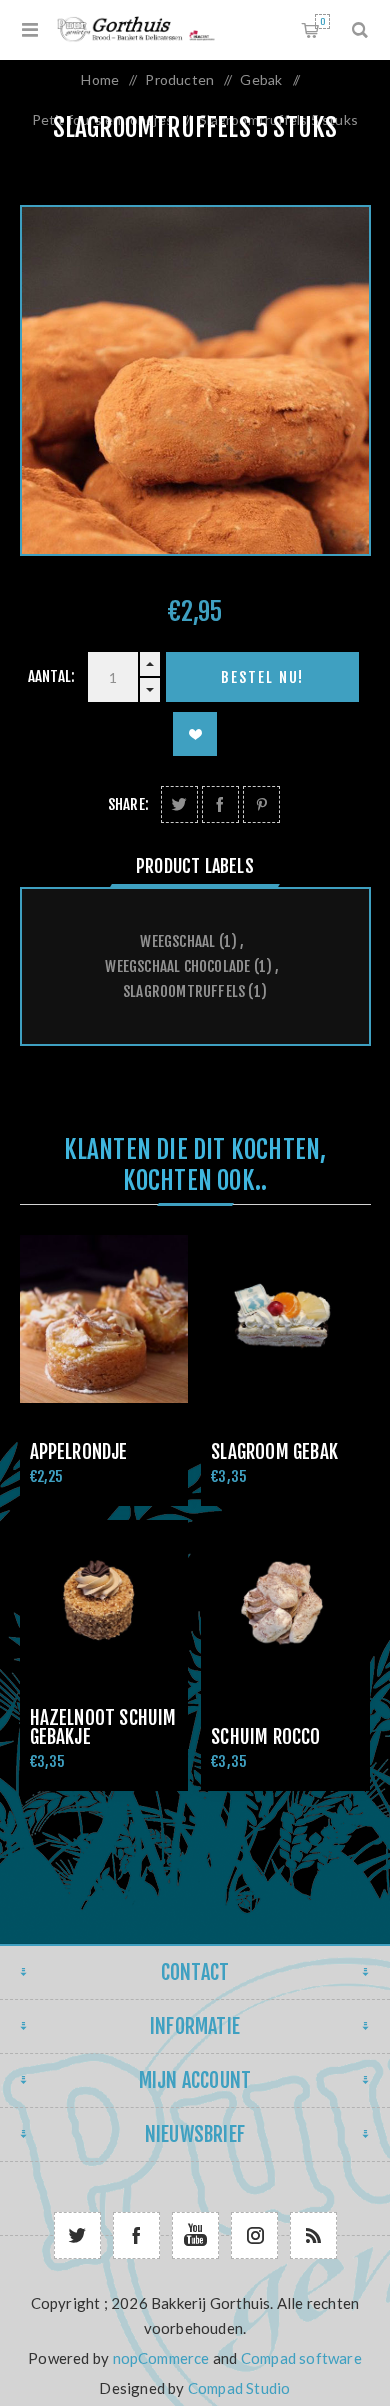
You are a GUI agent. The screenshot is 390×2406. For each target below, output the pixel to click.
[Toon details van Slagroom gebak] (285, 1319)
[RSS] (313, 2235)
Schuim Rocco (265, 1737)
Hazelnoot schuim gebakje (103, 1727)
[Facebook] (136, 2235)
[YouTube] (195, 2235)
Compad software (301, 2358)
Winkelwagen (322, 21)
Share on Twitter (179, 804)
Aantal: (51, 676)
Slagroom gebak (274, 1452)
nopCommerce (161, 2358)
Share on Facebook (220, 804)
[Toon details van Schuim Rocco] (285, 1604)
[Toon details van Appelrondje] (104, 1319)
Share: (128, 804)
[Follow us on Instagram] (254, 2235)
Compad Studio (239, 2388)
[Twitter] (77, 2235)
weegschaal (177, 941)
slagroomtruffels (184, 991)
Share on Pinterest (261, 804)
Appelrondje (79, 1452)
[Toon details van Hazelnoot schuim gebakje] (104, 1604)
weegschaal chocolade (177, 966)
